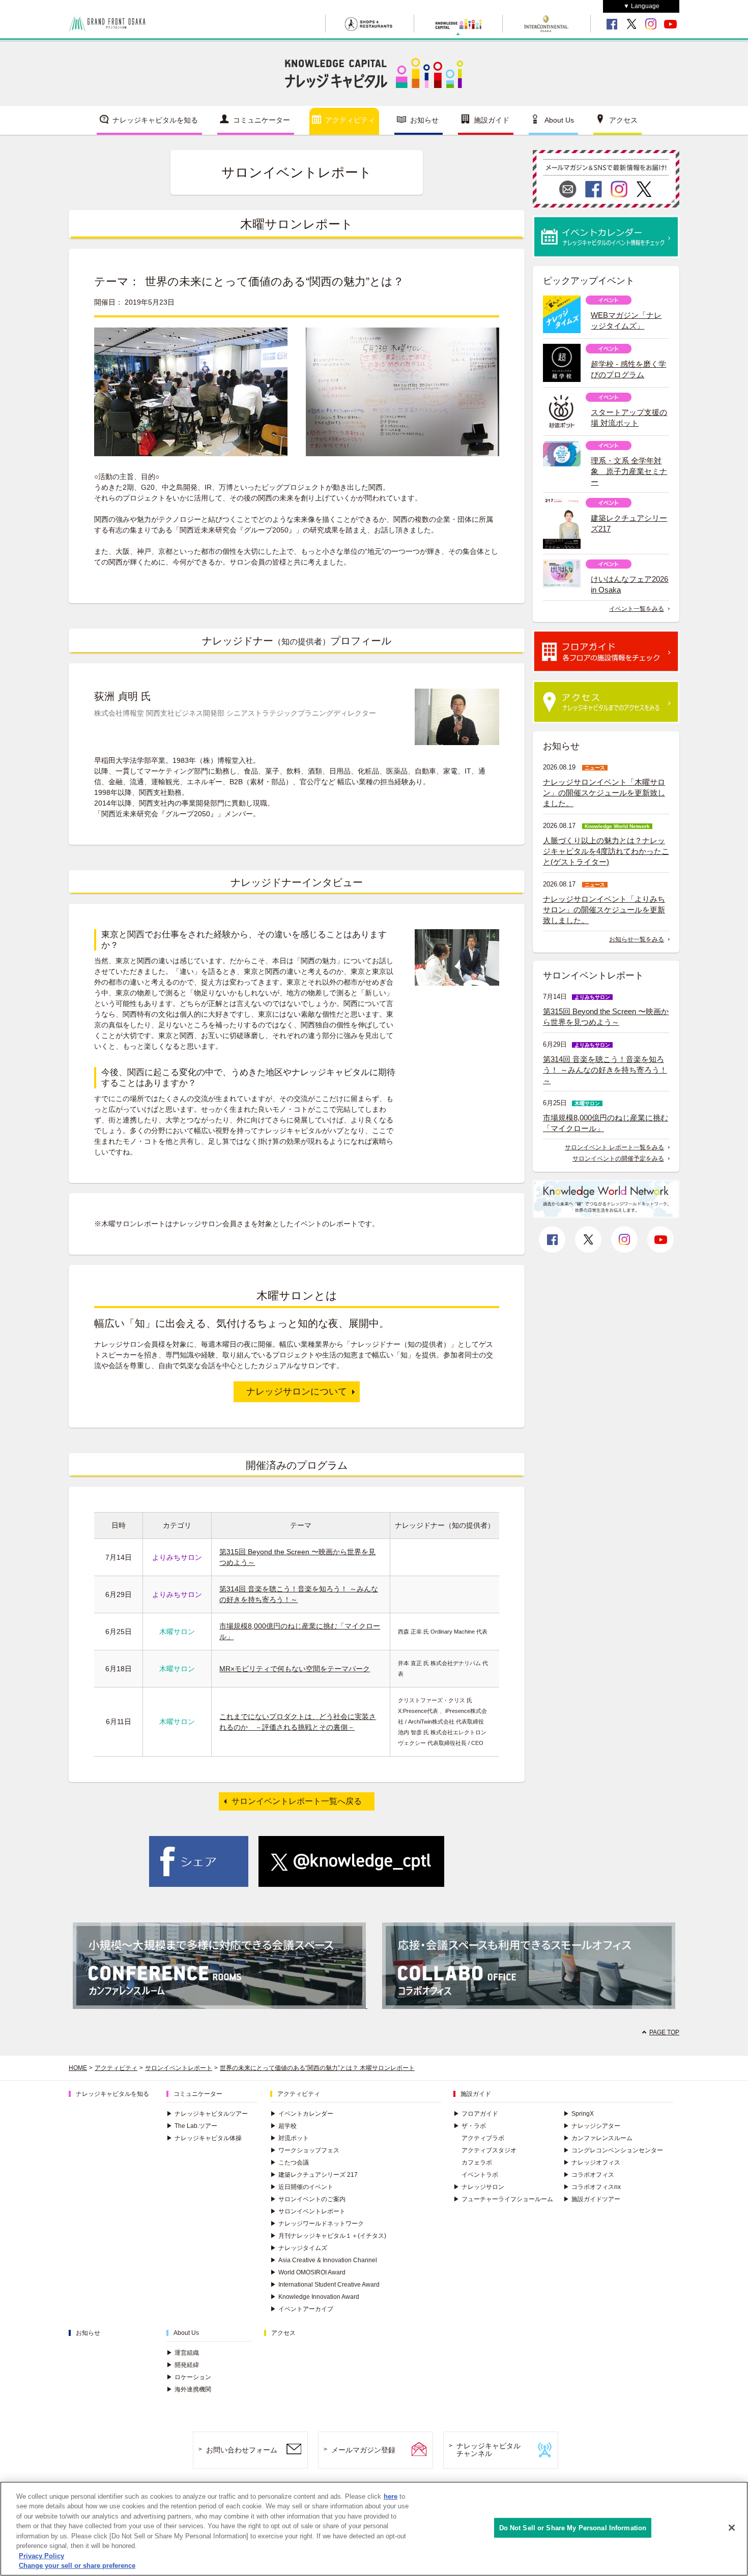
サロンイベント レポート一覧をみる (614, 1147)
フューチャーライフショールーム (503, 2199)
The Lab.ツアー (192, 2126)
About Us (559, 120)
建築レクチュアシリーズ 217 (314, 2175)
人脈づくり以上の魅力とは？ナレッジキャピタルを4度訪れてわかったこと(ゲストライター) (606, 851)
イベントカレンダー (302, 2114)
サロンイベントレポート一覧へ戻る (297, 1801)
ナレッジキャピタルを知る (155, 120)
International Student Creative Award (325, 2285)
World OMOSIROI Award (308, 2272)
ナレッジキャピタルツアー (207, 2114)
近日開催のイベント (302, 2187)
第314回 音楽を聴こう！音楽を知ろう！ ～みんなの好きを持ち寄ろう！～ (605, 1070)
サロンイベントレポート (179, 2068)
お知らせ (424, 120)
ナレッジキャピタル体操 (204, 2138)
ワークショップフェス (305, 2150)
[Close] (732, 2528)
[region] (374, 2529)
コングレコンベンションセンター (613, 2150)
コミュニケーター (262, 120)
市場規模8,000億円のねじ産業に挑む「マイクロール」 (606, 1123)
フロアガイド (476, 2114)
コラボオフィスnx (592, 2187)
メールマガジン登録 (363, 2450)
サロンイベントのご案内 (308, 2199)
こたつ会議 (290, 2163)
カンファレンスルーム (598, 2138)
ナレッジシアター (592, 2126)
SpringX (579, 2114)
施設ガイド (492, 120)
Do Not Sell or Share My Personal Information (573, 2528)
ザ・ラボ (470, 2126)
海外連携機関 (189, 2389)
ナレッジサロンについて (297, 1391)
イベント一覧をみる (637, 609)
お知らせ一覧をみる (637, 939)
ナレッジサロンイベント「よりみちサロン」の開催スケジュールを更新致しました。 (604, 910)
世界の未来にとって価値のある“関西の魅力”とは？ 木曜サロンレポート (317, 2068)
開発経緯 (183, 2365)
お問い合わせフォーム (242, 2450)
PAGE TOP (664, 2032)
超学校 (283, 2126)
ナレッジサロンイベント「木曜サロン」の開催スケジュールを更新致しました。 (604, 793)
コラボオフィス (589, 2175)
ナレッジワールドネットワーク (317, 2224)
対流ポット (290, 2138)
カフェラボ (477, 2163)
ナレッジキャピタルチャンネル (488, 2450)
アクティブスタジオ (489, 2150)
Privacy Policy (41, 2556)
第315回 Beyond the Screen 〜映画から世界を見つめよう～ (606, 1017)
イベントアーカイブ (302, 2309)
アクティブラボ (483, 2138)
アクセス (623, 120)
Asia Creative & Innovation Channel (324, 2260)
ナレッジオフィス (592, 2163)
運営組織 (183, 2353)
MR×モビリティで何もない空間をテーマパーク (295, 1669)
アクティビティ (350, 120)
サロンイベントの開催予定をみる (618, 1159)
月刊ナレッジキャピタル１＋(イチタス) (328, 2236)
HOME (78, 2068)
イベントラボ (480, 2175)
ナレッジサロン (479, 2187)
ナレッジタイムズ (299, 2248)
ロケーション (189, 2377)
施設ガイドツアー (592, 2199)
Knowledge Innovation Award (315, 2297)
